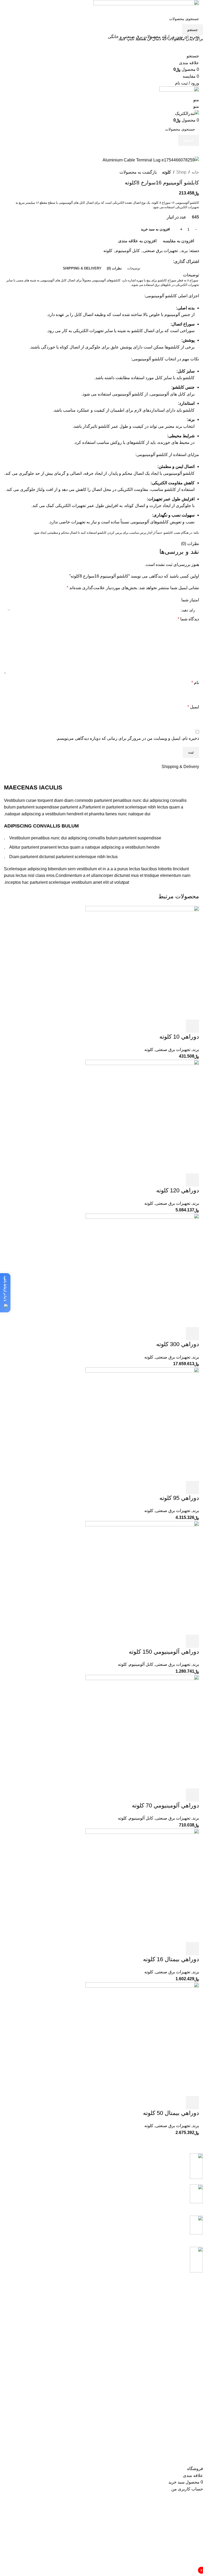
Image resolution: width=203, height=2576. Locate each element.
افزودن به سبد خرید (155, 229)
